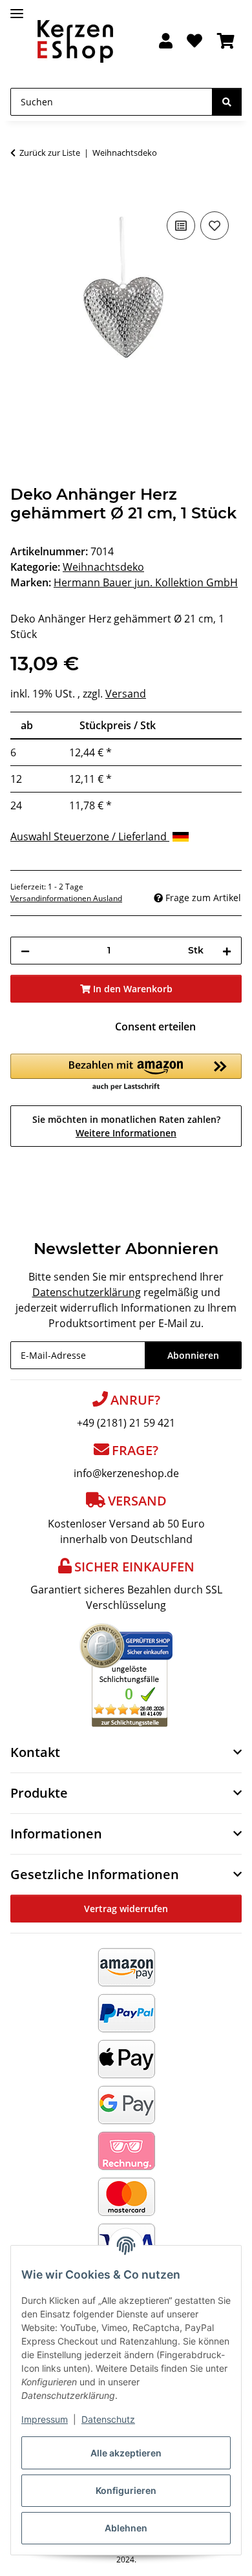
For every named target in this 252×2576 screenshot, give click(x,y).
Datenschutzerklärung (87, 1292)
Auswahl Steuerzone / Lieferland (90, 836)
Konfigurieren (126, 2490)
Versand (126, 694)
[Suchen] (227, 102)
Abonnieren (193, 1355)
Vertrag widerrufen (126, 1909)
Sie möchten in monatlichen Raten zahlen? (126, 1126)
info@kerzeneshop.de (126, 1473)
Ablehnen (126, 2528)
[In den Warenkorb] (21, 194)
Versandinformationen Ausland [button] (66, 898)
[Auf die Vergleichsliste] (181, 226)
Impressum (45, 2419)
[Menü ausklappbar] (17, 8)
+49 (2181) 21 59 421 (126, 1423)
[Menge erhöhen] (227, 951)
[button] (166, 42)
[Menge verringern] (25, 951)
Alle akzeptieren (126, 2453)
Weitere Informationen (126, 1133)
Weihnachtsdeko (103, 567)
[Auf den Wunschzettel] (215, 226)
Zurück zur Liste (50, 153)
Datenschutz (108, 2419)
